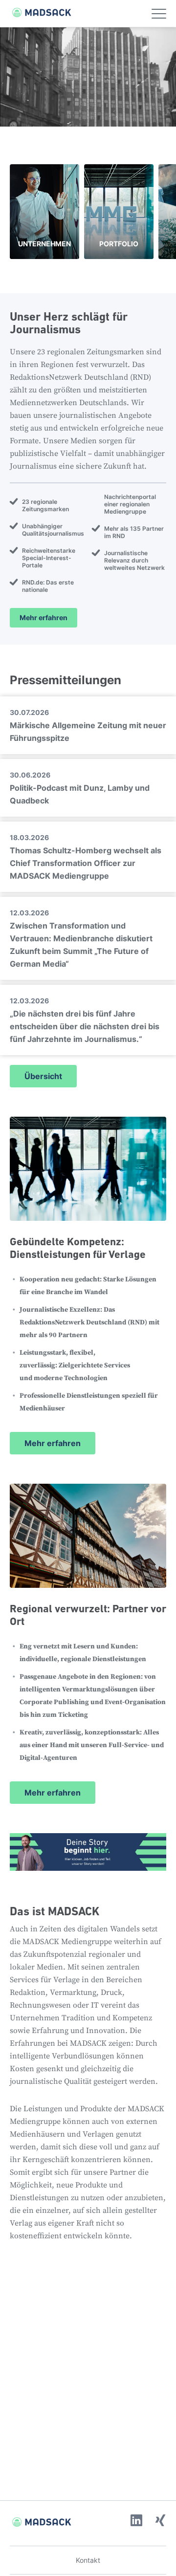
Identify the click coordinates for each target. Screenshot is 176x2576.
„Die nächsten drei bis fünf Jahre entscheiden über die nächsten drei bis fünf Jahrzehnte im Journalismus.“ (85, 1020)
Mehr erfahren (44, 617)
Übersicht (43, 1076)
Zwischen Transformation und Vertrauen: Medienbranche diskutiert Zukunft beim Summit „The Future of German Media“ (81, 939)
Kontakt (88, 2560)
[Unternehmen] (44, 212)
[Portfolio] (119, 212)
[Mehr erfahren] (88, 1286)
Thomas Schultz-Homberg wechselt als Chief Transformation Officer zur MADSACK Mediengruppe (86, 857)
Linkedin (136, 2520)
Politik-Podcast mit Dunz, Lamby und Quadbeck (80, 788)
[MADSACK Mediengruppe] (37, 12)
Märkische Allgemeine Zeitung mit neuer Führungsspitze (88, 725)
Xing (160, 2520)
